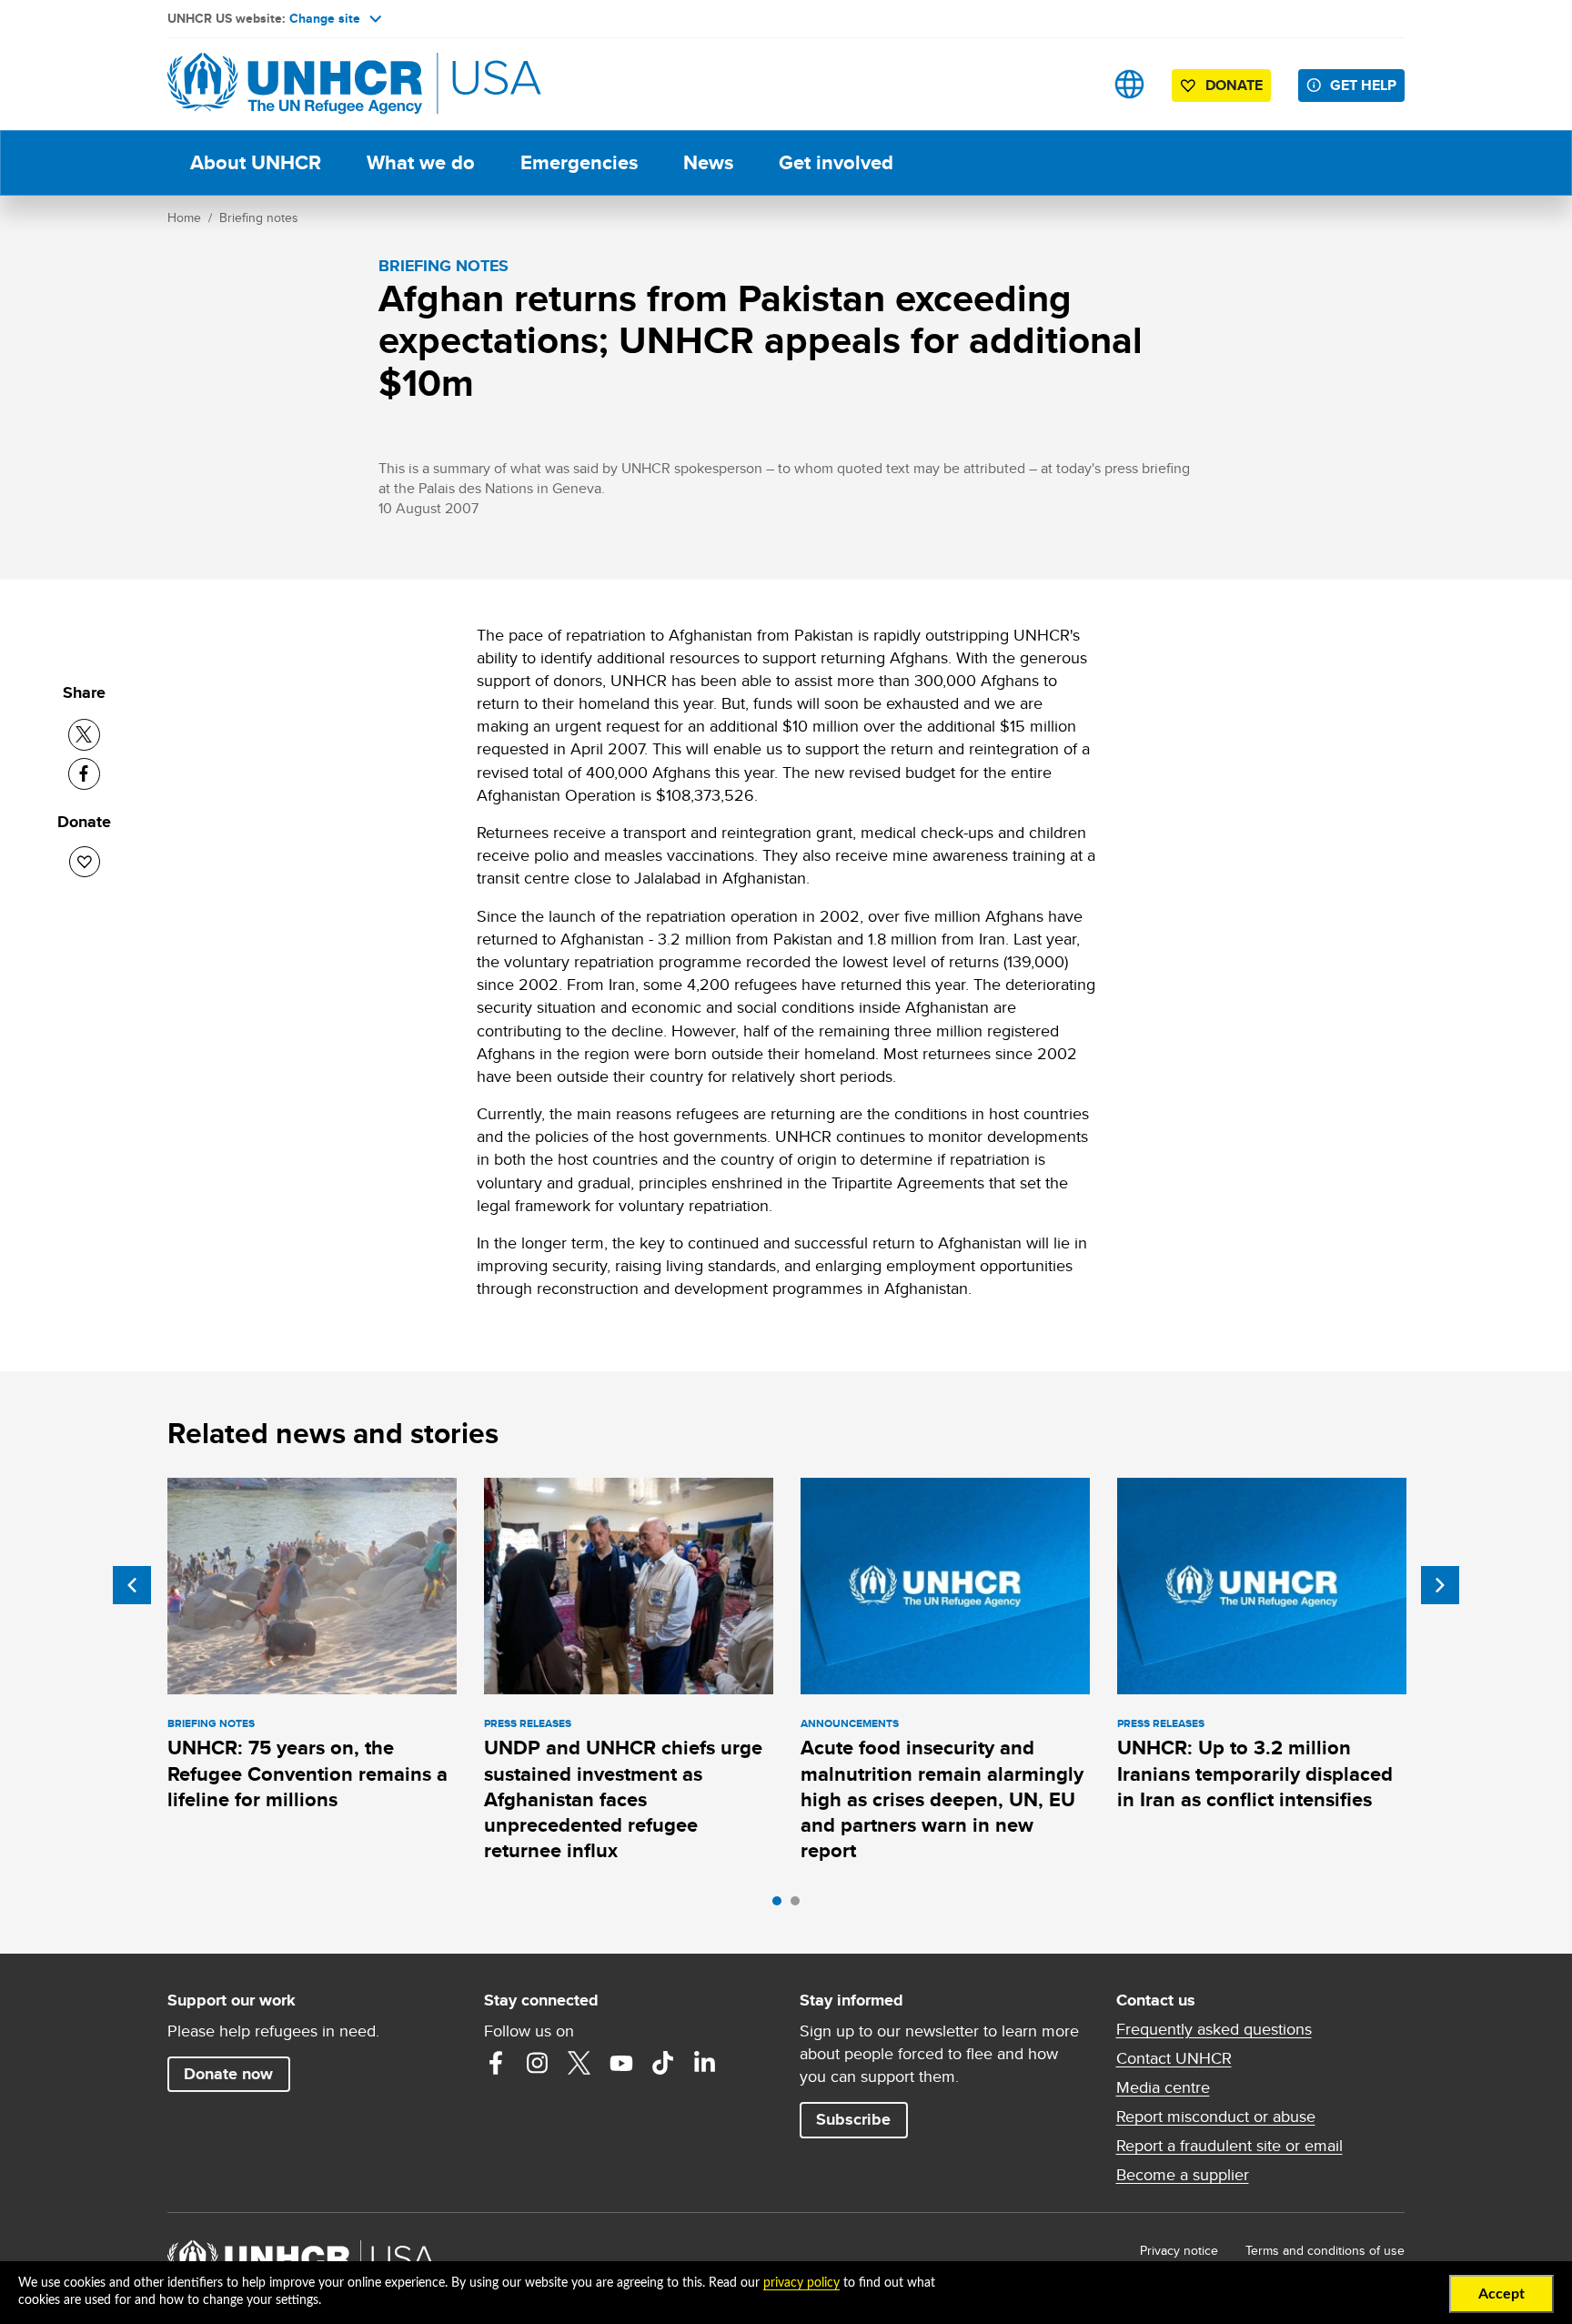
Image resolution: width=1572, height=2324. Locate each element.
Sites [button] (1129, 84)
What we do (421, 162)
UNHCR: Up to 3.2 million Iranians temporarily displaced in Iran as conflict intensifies (1255, 1773)
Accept (1501, 2294)
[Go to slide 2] (800, 1905)
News (708, 162)
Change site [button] (325, 18)
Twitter (579, 2063)
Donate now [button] (228, 2074)
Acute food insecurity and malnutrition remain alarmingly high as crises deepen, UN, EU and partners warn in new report (942, 1799)
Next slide (1440, 1585)
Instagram (538, 2063)
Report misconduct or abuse (1216, 2117)
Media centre (1163, 2087)
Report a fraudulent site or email (1229, 2146)
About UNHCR (256, 162)
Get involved (836, 162)
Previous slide (132, 1585)
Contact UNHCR (1174, 2058)
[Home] (295, 84)
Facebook (496, 2063)
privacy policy (801, 2283)
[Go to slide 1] (781, 1905)
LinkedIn (705, 2063)
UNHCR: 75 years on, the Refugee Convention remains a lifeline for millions (307, 1773)
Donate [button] (1234, 85)
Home (184, 217)
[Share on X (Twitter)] (84, 735)
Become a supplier (1183, 2175)
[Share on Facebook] (84, 774)
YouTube (621, 2063)
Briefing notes (259, 217)
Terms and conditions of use (1325, 2250)
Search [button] (1072, 84)
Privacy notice (1179, 2250)
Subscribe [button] (853, 2119)
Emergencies (579, 162)
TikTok (663, 2063)
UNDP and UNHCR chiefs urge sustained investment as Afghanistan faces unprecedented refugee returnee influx (623, 1799)
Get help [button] (1363, 85)
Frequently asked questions (1214, 2029)
